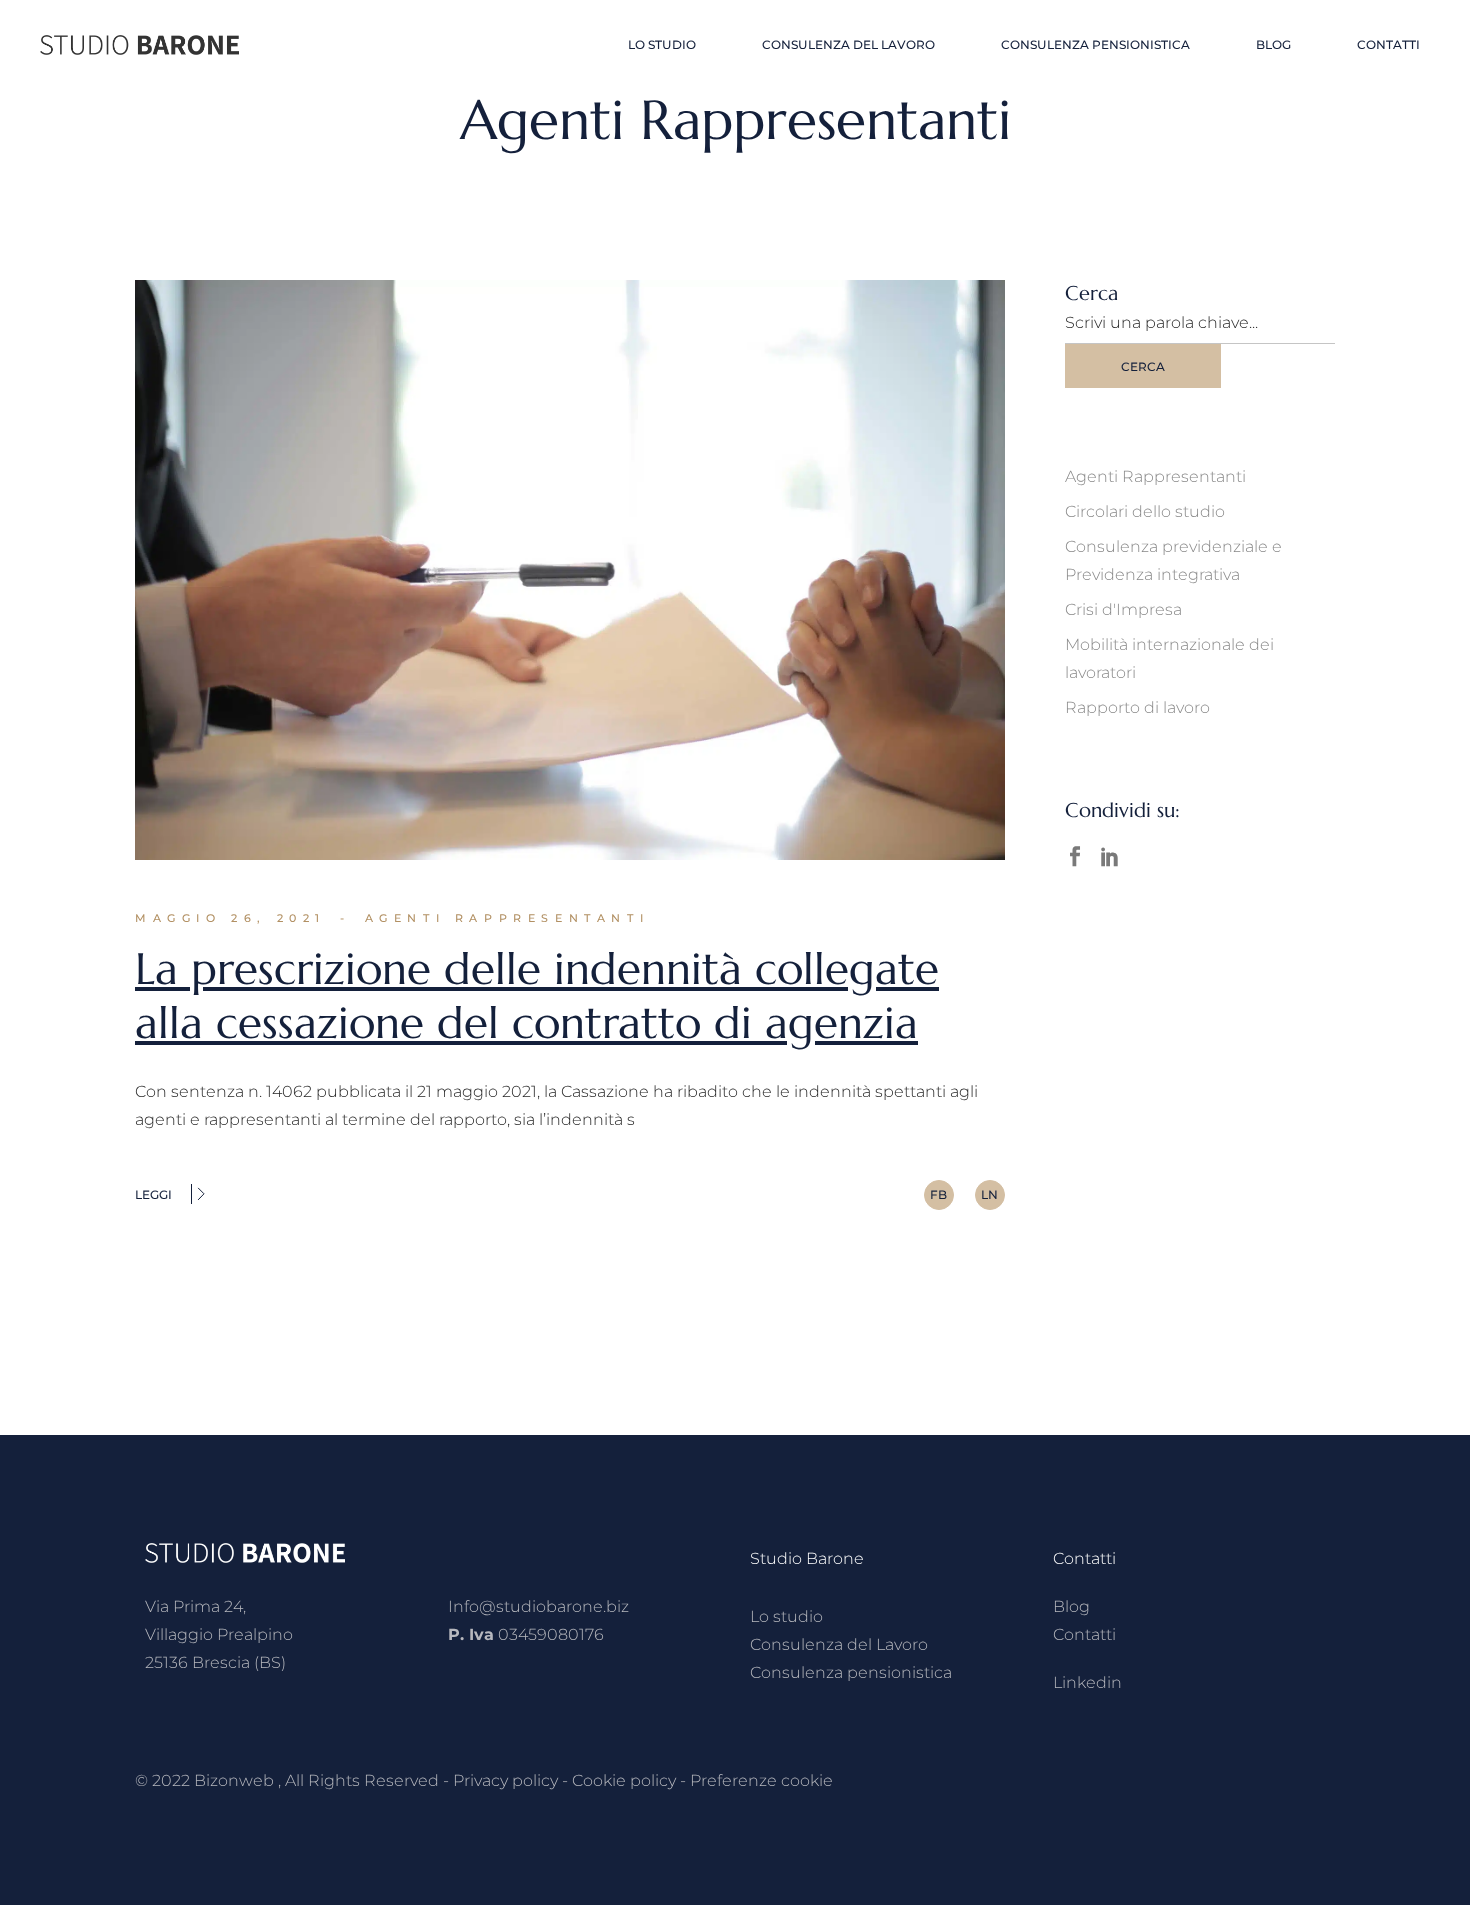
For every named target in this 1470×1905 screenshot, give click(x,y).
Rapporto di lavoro (1137, 707)
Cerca (1143, 366)
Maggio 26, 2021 (230, 918)
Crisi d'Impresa (1123, 609)
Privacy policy (505, 1780)
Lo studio (786, 1616)
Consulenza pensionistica (851, 1672)
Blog (1071, 1606)
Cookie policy (624, 1780)
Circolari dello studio (1145, 511)
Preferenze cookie (761, 1780)
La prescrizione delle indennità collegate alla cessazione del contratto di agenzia (537, 995)
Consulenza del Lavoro (839, 1644)
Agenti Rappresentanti (507, 918)
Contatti (1084, 1634)
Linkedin (1087, 1682)
